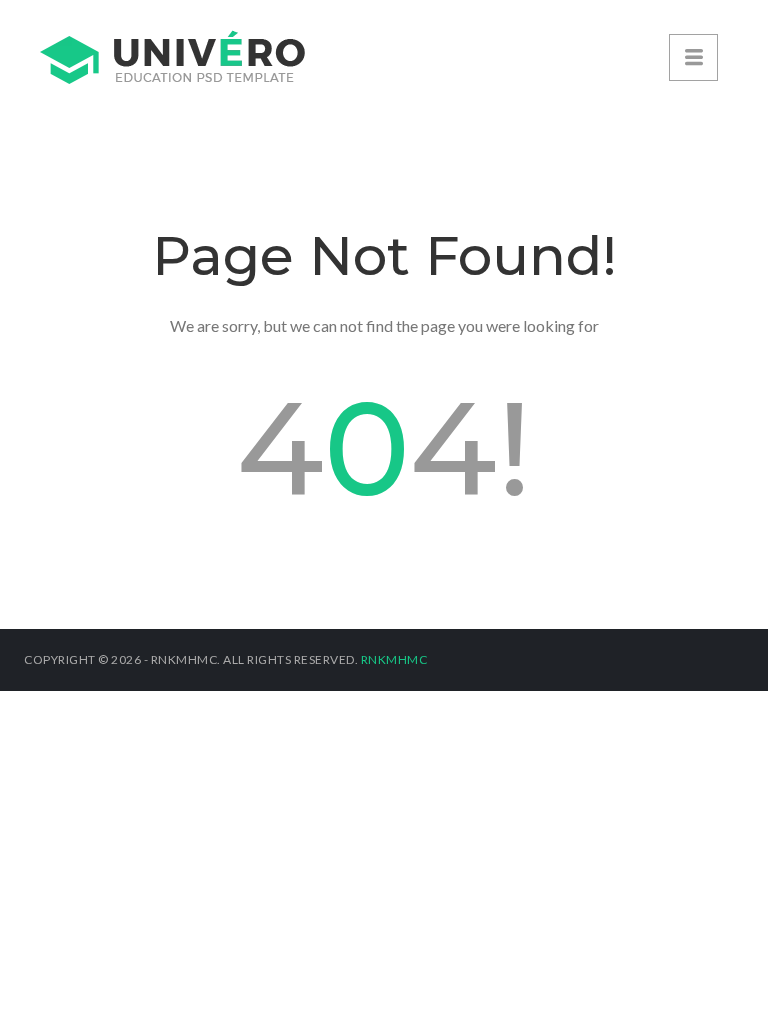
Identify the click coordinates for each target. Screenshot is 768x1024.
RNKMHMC (394, 659)
